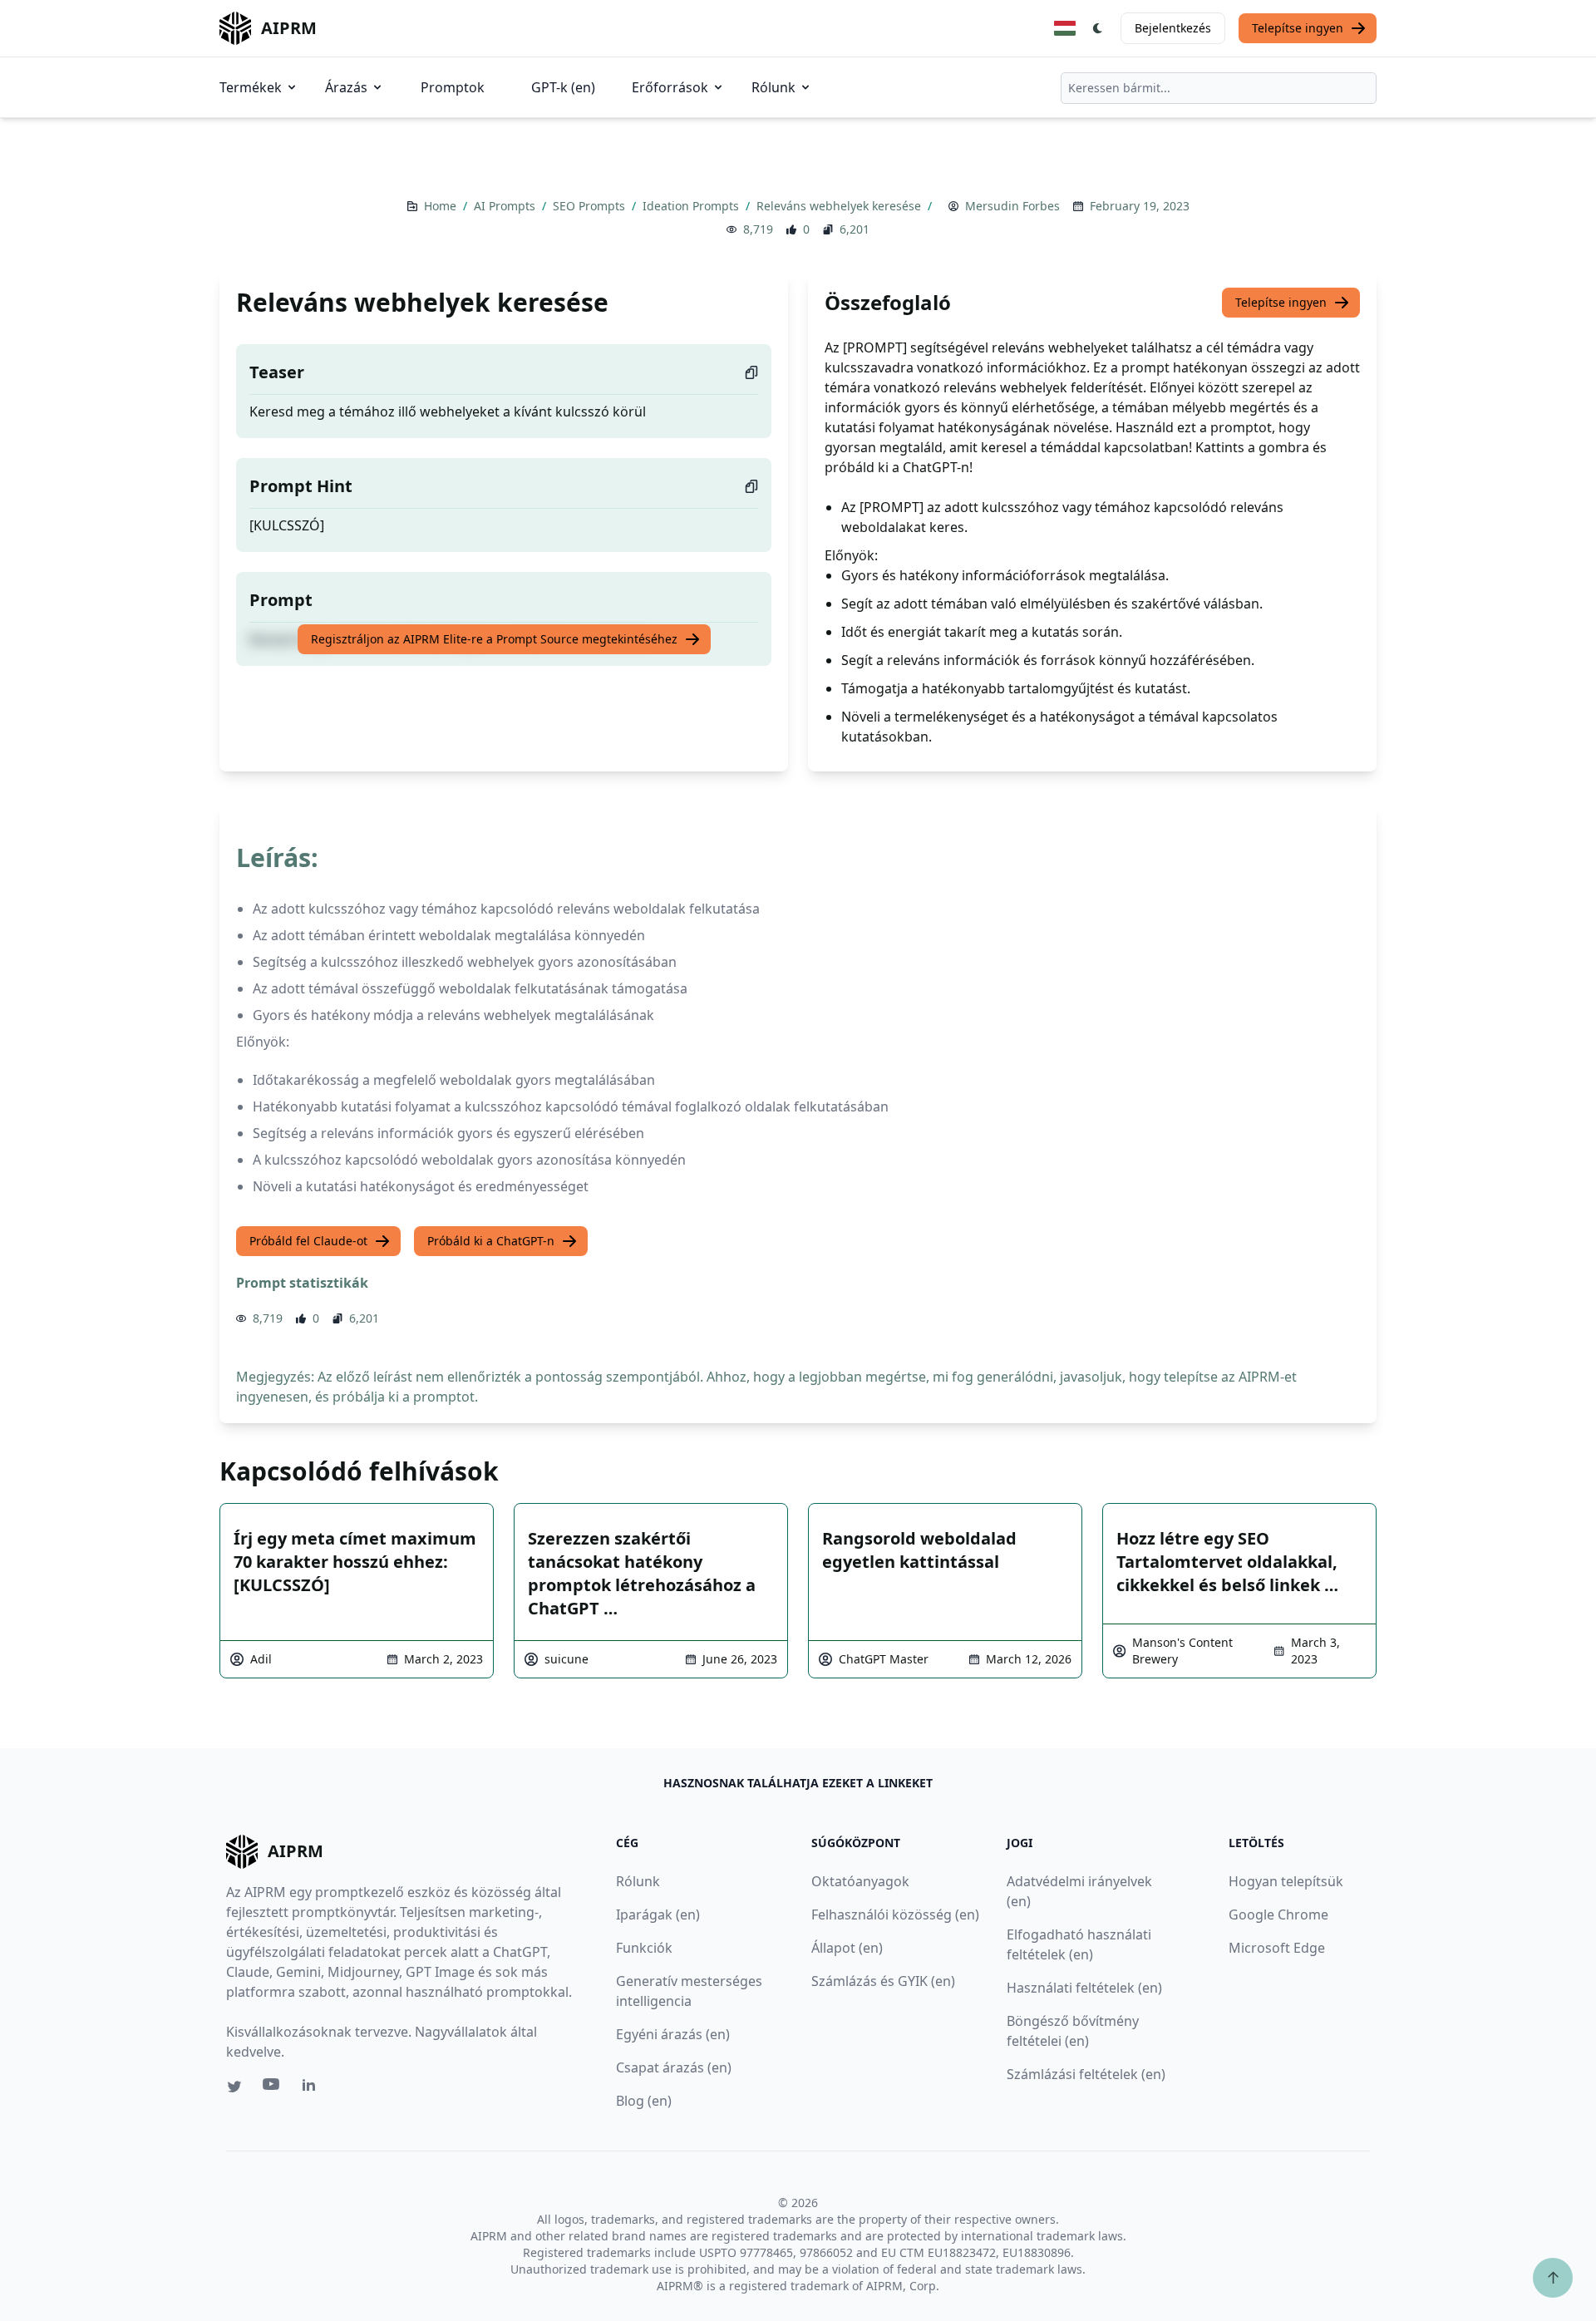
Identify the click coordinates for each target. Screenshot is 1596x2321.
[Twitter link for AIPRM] (234, 2087)
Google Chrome (1278, 1914)
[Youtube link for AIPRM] (273, 2088)
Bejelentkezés (1173, 28)
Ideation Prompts (692, 206)
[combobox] (1219, 88)
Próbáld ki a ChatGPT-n (491, 1241)
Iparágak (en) (658, 1914)
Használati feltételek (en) (1084, 1988)
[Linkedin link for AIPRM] (313, 2088)
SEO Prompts (591, 206)
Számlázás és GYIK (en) (883, 1981)
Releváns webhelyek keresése (840, 206)
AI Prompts (506, 206)
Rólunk (773, 87)
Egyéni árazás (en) (673, 2034)
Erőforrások (670, 87)
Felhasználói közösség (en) (895, 1914)
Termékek (251, 87)
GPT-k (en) (563, 87)
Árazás (346, 87)
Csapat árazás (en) (674, 2067)
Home (442, 206)
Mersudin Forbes (1012, 206)
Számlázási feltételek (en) (1086, 2074)
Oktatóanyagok (860, 1881)
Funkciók (644, 1948)
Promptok (453, 87)
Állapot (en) (847, 1948)
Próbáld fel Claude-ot (308, 1241)
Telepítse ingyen (1298, 28)
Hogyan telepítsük (1286, 1881)
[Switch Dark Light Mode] (1098, 28)
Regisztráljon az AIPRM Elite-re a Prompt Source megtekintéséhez (494, 639)
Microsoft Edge (1277, 1948)
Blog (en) (644, 2101)
